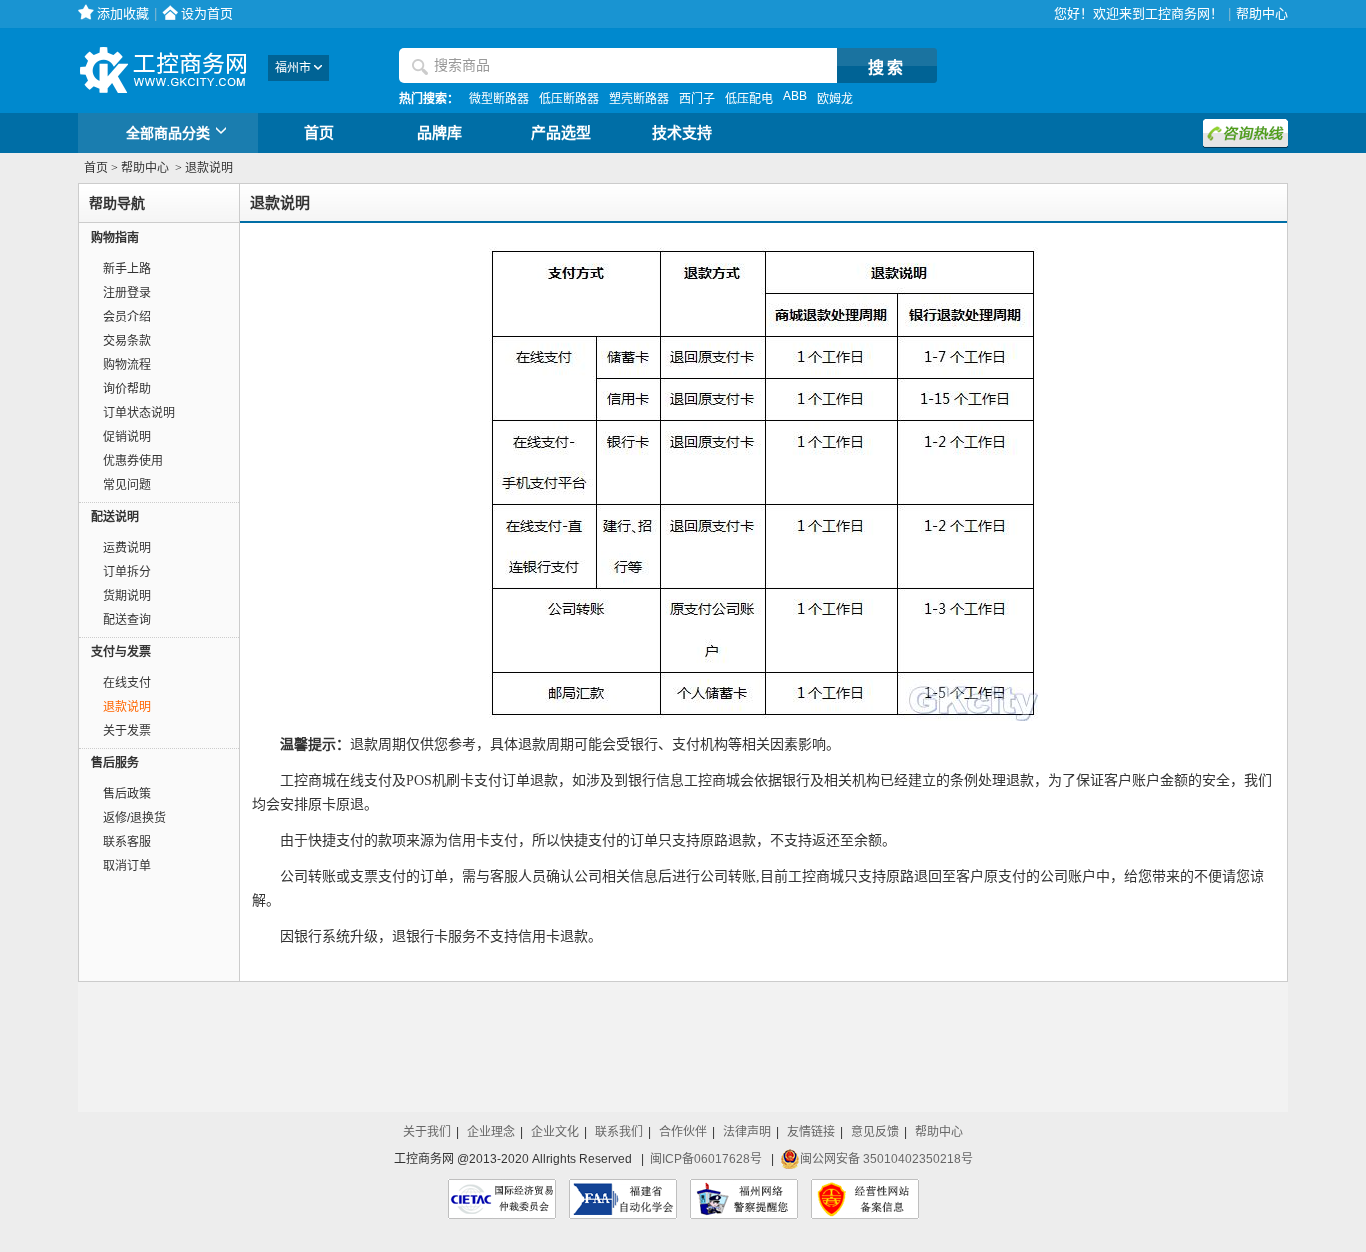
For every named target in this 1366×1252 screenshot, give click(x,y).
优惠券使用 (133, 461)
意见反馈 (875, 1132)
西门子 (697, 99)
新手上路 (127, 269)
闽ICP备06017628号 (706, 1159)
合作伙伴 (683, 1132)
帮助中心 (1262, 13)
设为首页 (207, 13)
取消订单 (127, 866)
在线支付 (127, 683)
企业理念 (491, 1132)
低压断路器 (569, 99)
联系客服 (127, 842)
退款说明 (127, 707)
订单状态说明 (139, 413)
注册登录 (127, 293)
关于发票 (127, 731)
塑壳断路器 (639, 99)
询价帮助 (127, 389)
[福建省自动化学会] (623, 1199)
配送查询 (127, 620)
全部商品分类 (168, 133)
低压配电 (749, 99)
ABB (795, 96)
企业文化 (555, 1132)
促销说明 (127, 437)
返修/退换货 (134, 818)
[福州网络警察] (744, 1199)
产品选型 (561, 133)
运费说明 (127, 548)
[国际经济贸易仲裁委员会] (502, 1199)
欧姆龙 (835, 99)
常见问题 (127, 485)
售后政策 (127, 794)
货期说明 (127, 596)
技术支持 (682, 133)
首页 (319, 133)
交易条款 (127, 341)
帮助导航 (117, 203)
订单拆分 (127, 572)
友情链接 (811, 1132)
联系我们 (619, 1132)
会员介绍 (127, 317)
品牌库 (439, 133)
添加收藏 (123, 13)
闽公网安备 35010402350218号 (886, 1159)
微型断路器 (499, 99)
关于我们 (427, 1132)
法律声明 (747, 1132)
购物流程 (127, 365)
